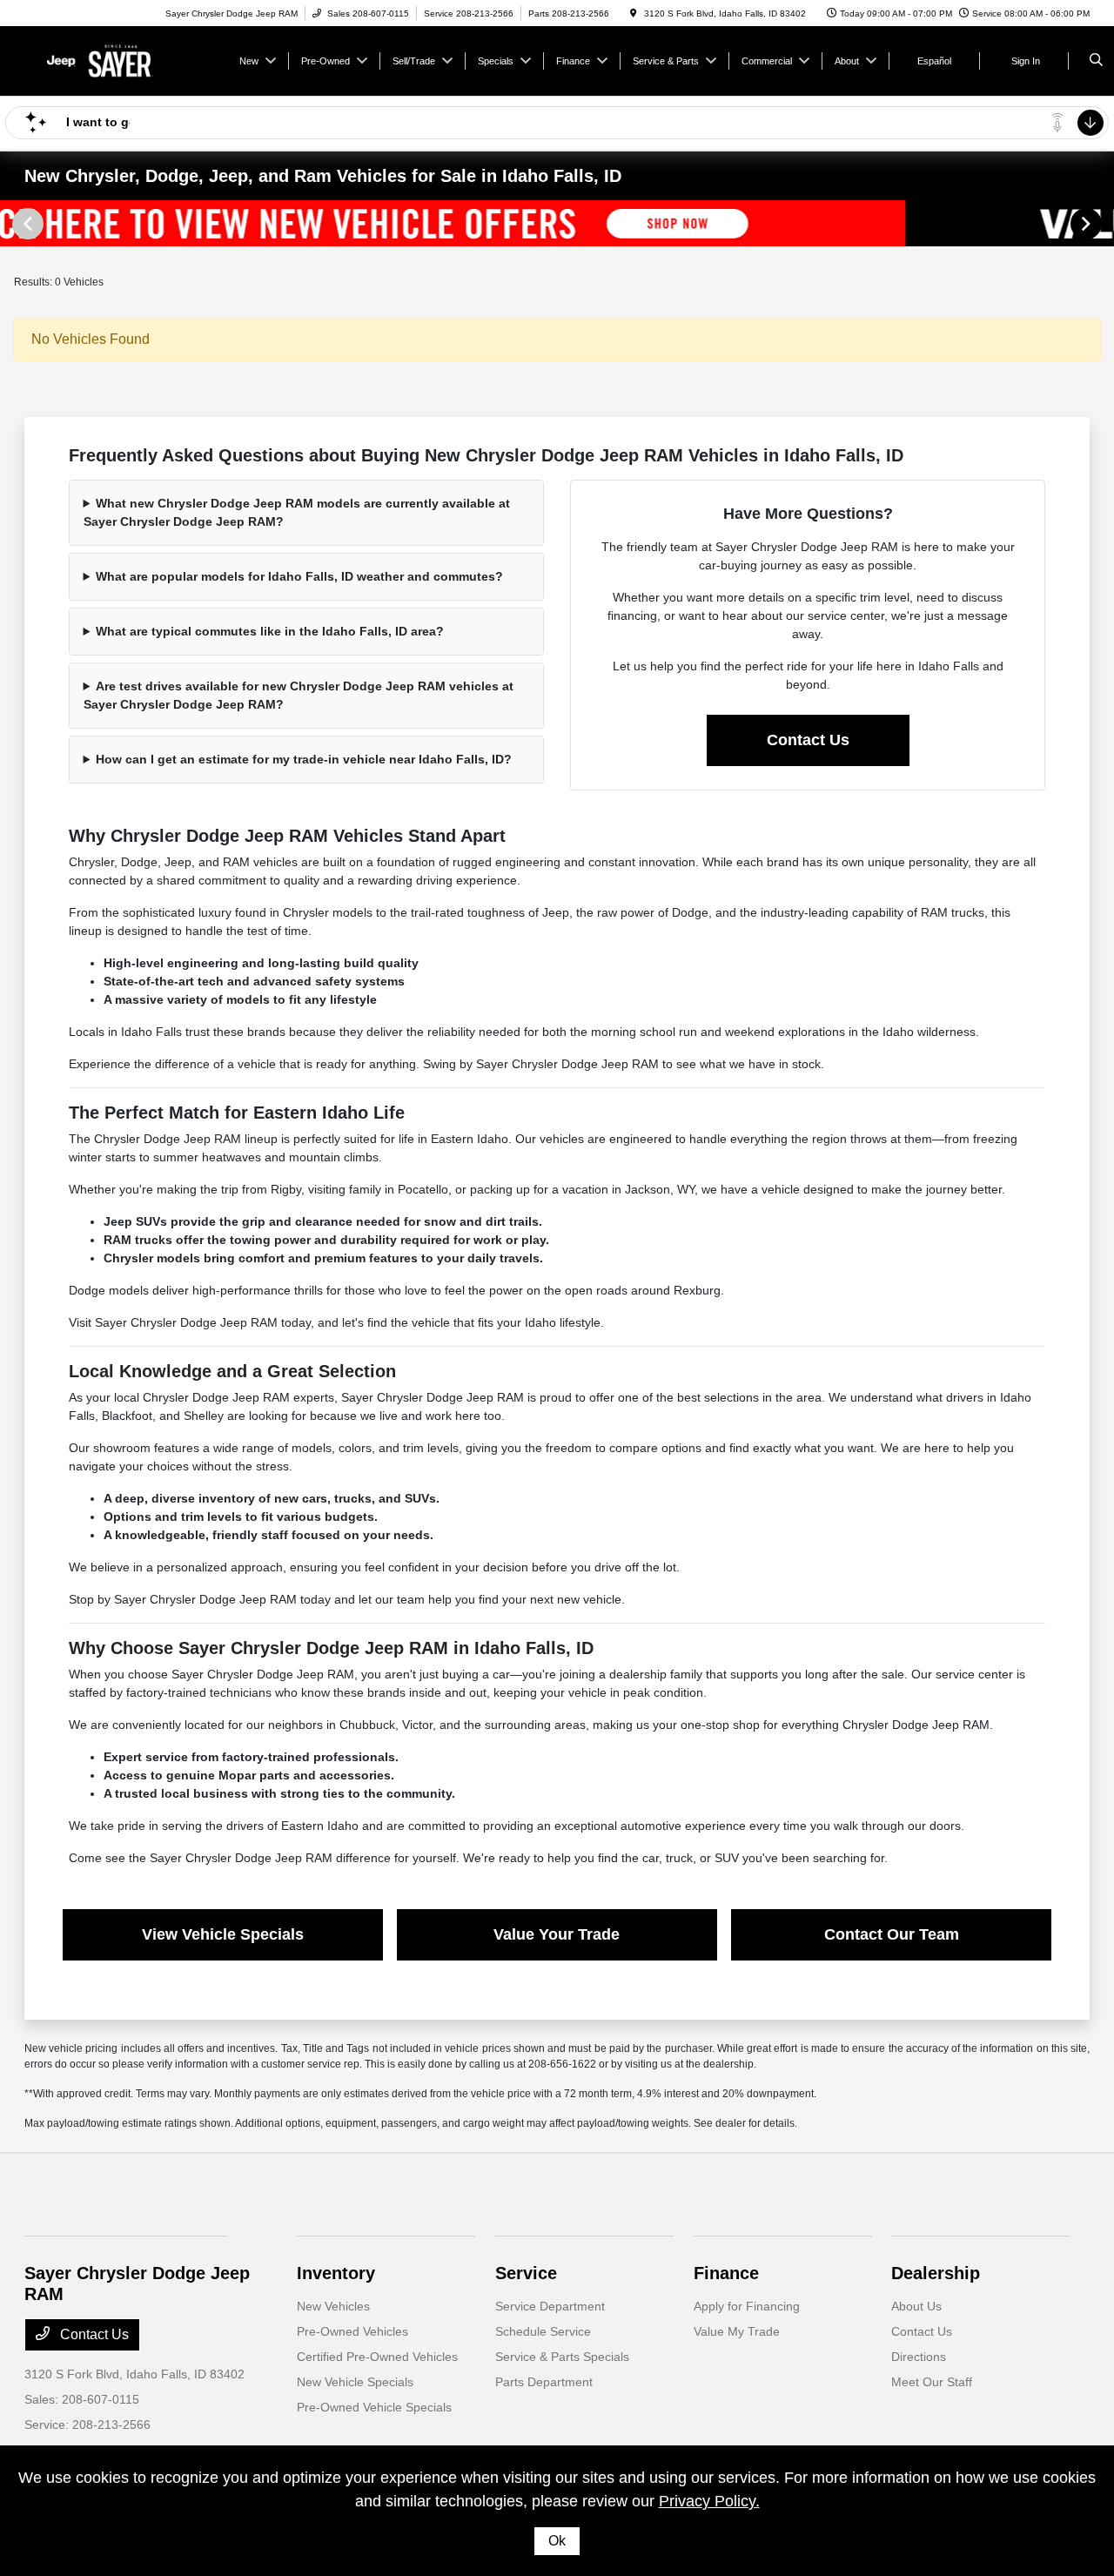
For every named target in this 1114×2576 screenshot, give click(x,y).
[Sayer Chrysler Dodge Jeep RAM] (103, 60)
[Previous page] (26, 224)
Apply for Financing (747, 2306)
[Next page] (1088, 224)
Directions (919, 2357)
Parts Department (544, 2382)
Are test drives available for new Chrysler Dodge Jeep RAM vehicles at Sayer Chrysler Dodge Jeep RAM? (299, 695)
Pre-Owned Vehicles (352, 2331)
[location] (634, 13)
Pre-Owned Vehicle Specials (374, 2407)
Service (526, 2273)
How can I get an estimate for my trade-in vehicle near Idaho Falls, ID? (304, 759)
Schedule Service (543, 2331)
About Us (916, 2306)
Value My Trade (737, 2331)
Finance (726, 2273)
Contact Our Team (892, 1934)
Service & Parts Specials (562, 2357)
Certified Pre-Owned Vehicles (377, 2357)
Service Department (550, 2306)
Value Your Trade (557, 1934)
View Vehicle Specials (223, 1934)
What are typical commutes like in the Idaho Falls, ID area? (270, 631)
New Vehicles (333, 2306)
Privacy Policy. (709, 2501)
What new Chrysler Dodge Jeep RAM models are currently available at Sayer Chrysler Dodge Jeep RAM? (297, 512)
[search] (1096, 61)
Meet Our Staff (932, 2382)
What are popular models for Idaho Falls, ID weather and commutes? (299, 576)
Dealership (936, 2273)
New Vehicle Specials (355, 2382)
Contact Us (808, 740)
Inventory (336, 2273)
